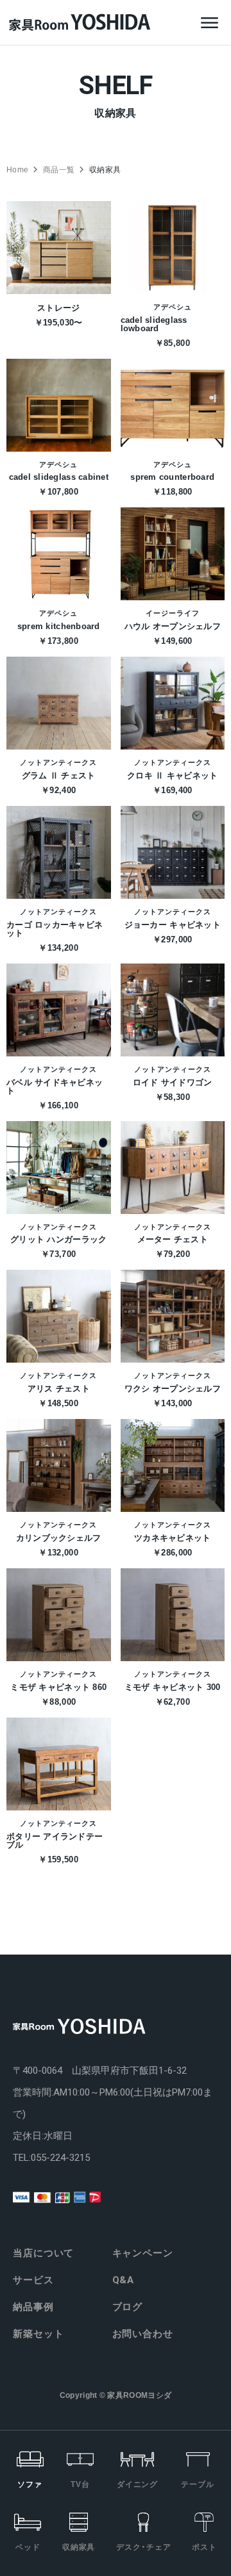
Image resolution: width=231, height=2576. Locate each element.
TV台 (80, 2484)
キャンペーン (143, 2253)
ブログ (128, 2307)
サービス (33, 2280)
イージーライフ (173, 613)
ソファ (30, 2484)
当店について (43, 2253)
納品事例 (33, 2307)
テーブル (198, 2484)
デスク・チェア (144, 2547)
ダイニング (138, 2484)
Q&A (124, 2280)
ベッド (28, 2547)
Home (17, 170)
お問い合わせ (143, 2334)
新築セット (38, 2334)
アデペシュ (173, 307)
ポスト (204, 2547)
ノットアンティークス (58, 763)
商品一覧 (59, 170)
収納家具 (79, 2547)
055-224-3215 (60, 2158)
